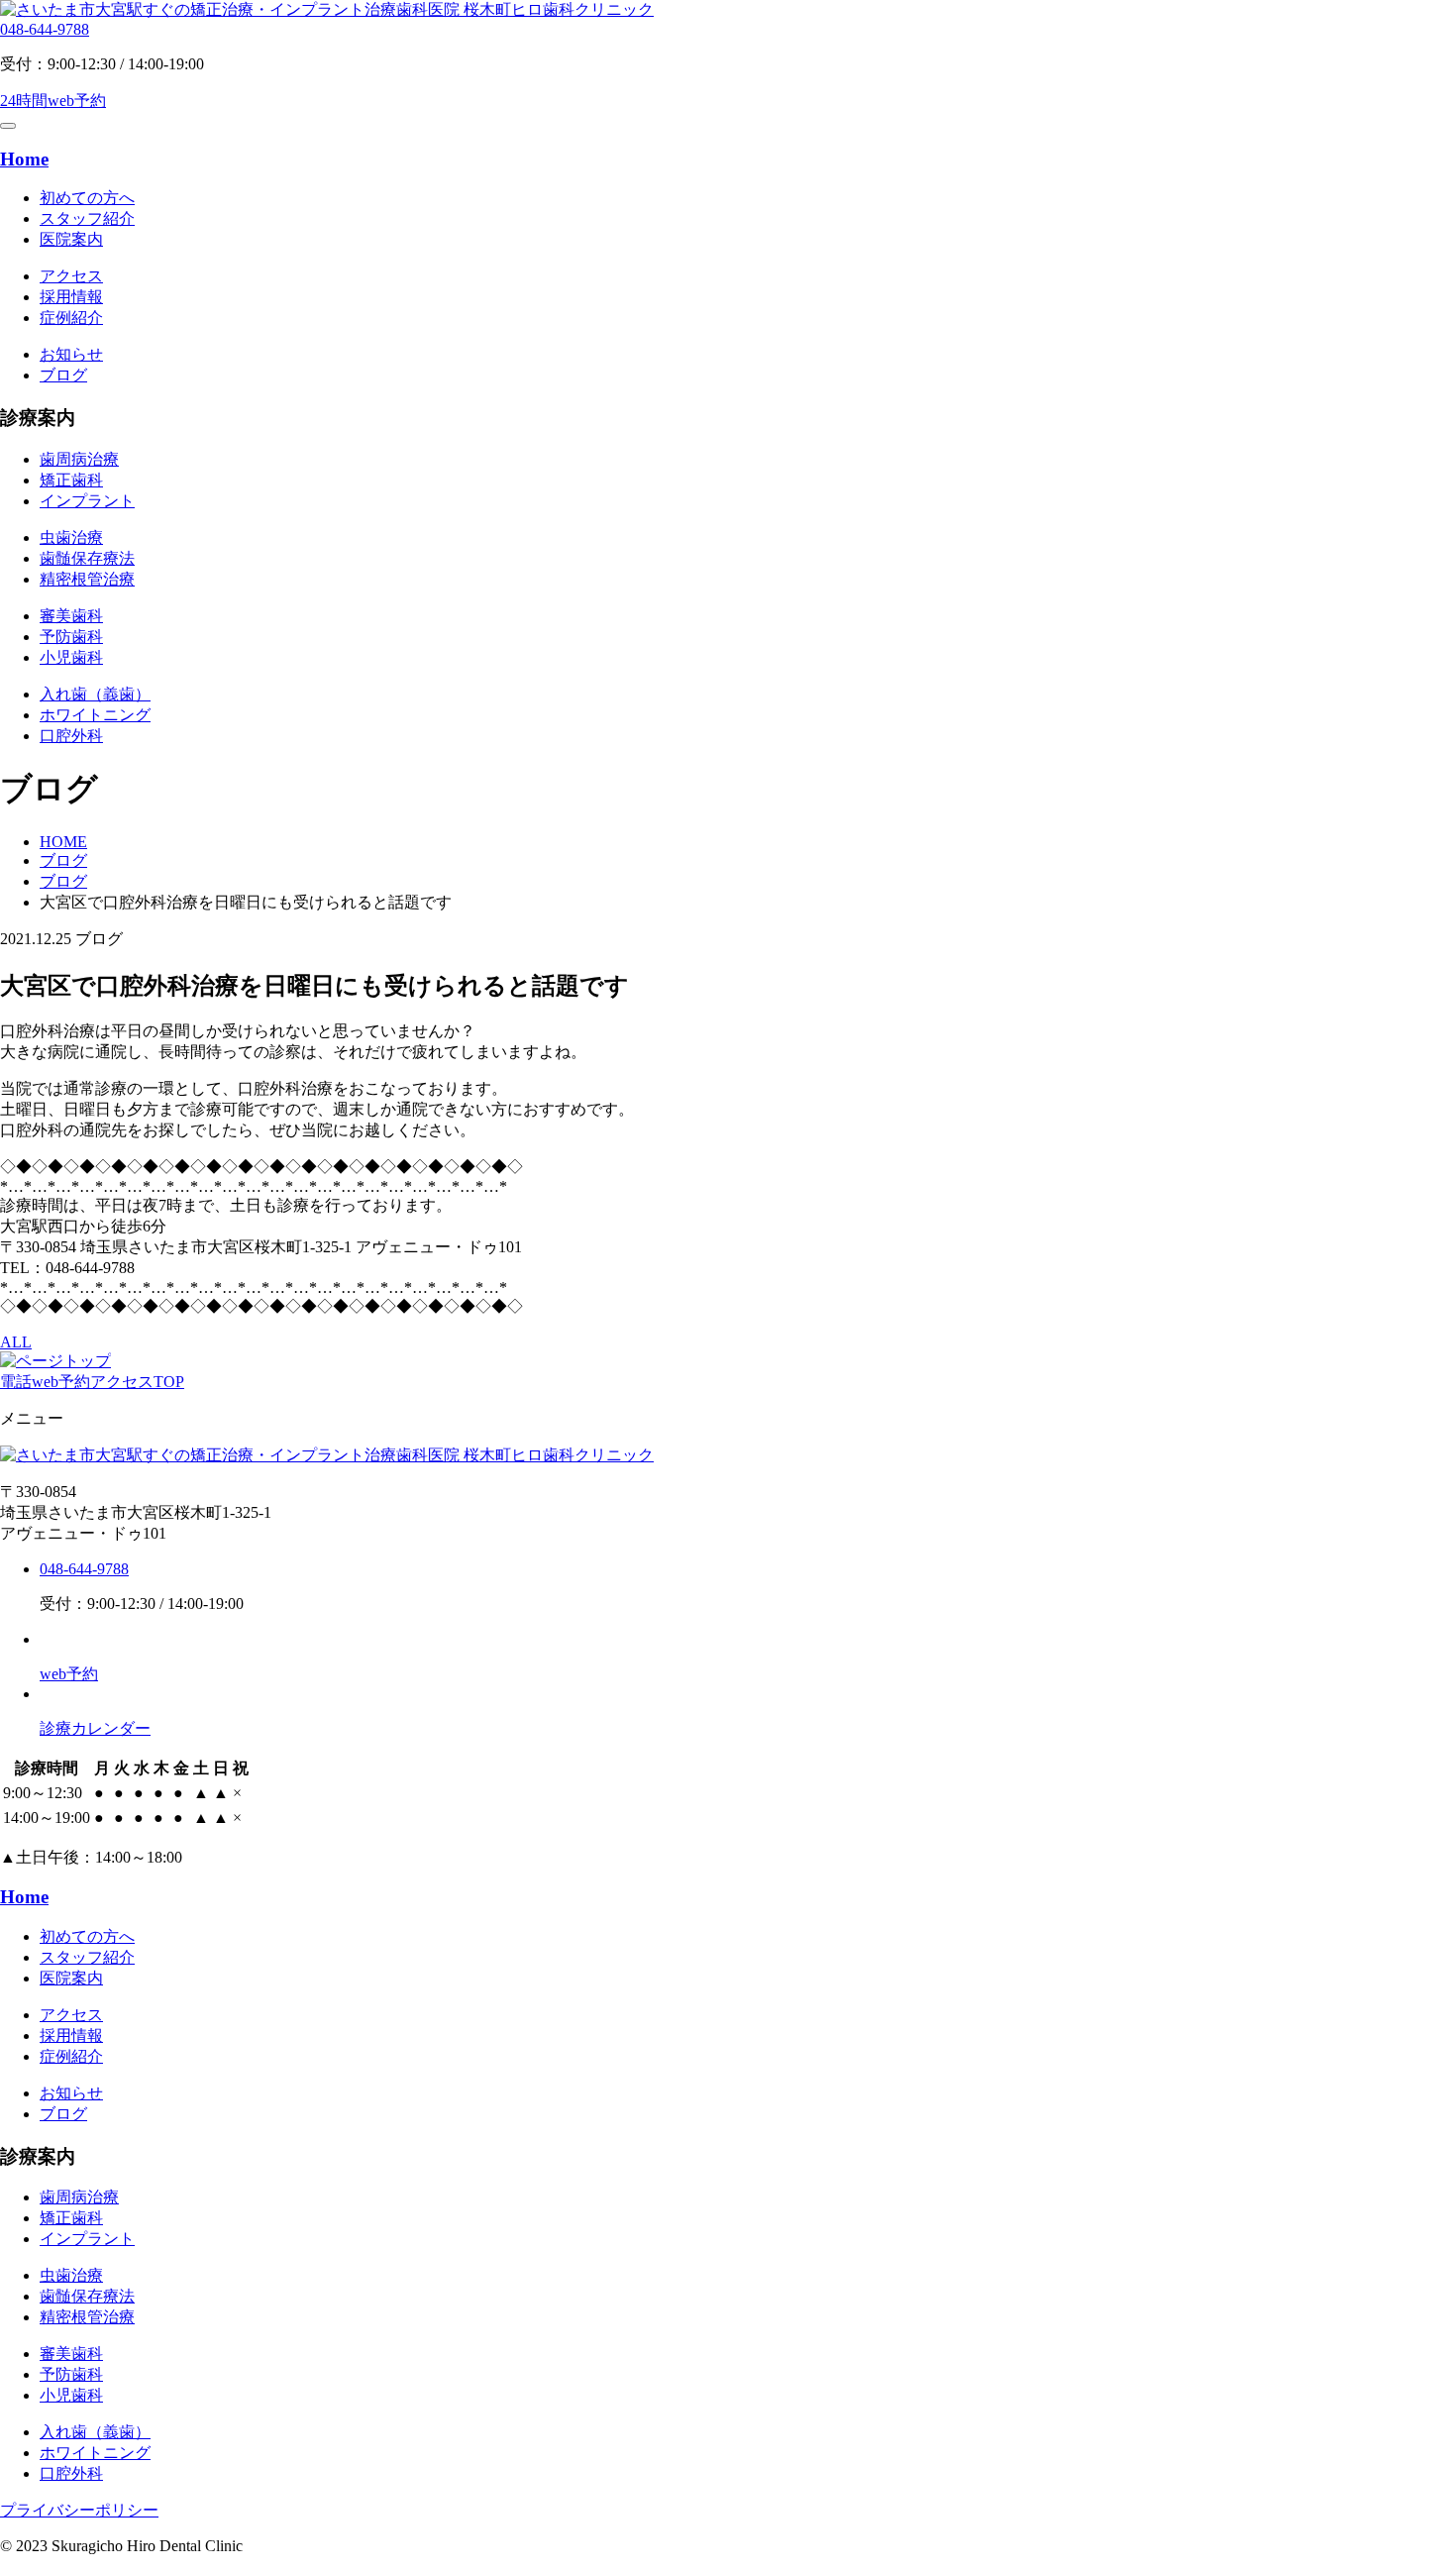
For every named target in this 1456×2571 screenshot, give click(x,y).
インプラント (87, 501)
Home (24, 159)
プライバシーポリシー (79, 2510)
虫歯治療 (71, 537)
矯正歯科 (71, 480)
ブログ (63, 375)
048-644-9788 (45, 29)
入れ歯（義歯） (95, 694)
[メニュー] (8, 126)
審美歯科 (71, 616)
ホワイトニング (95, 715)
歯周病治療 (79, 459)
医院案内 (71, 239)
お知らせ (71, 354)
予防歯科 (71, 637)
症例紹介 (71, 318)
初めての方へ (87, 198)
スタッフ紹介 (87, 218)
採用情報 (71, 297)
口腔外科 (71, 736)
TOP (169, 1382)
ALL (16, 1342)
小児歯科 (71, 657)
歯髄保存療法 (87, 558)
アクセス (71, 276)
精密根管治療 (87, 579)
